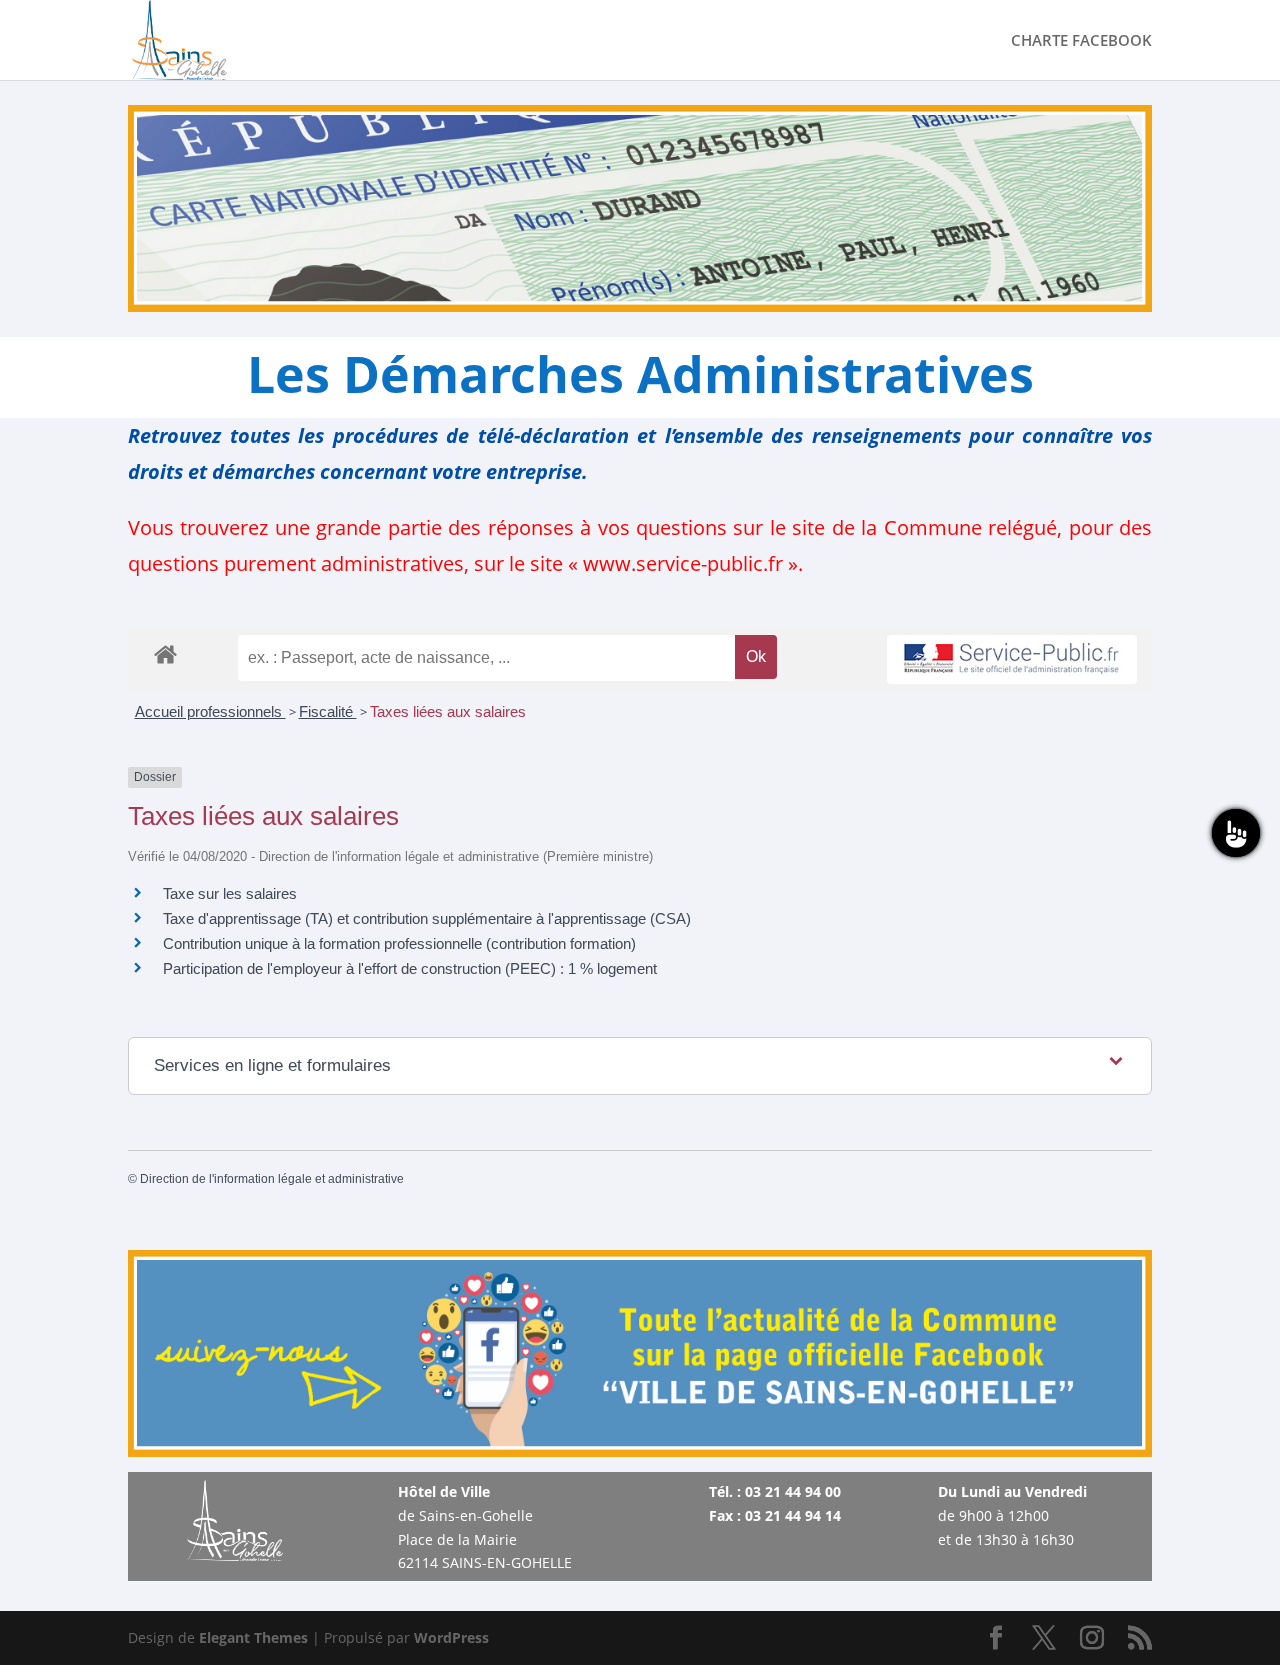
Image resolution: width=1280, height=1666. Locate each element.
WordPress (451, 1637)
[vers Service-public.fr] (1012, 659)
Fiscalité (328, 711)
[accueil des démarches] (165, 653)
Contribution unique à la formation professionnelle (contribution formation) (399, 943)
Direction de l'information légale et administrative (272, 1179)
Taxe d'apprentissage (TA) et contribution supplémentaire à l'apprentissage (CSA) (427, 918)
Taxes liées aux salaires (448, 711)
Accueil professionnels (210, 711)
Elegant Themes (253, 1637)
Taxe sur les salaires (230, 893)
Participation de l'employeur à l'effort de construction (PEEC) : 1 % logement (410, 968)
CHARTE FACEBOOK (1081, 41)
